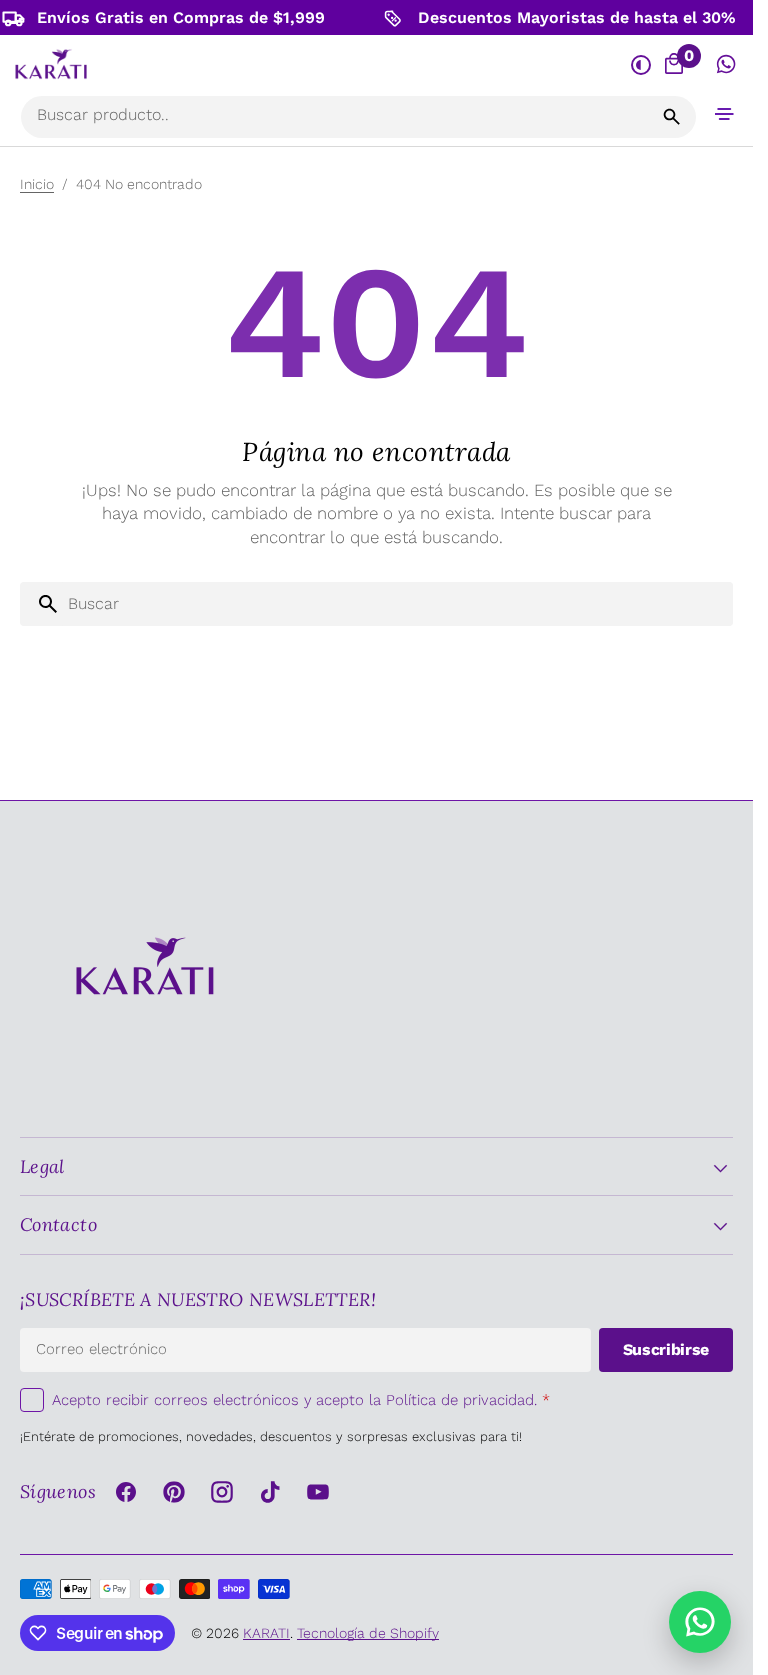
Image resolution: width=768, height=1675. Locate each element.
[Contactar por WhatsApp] (700, 1622)
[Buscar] (672, 117)
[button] (725, 113)
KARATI (266, 1633)
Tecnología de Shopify (368, 1633)
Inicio (37, 184)
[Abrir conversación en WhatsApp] (726, 64)
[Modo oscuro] (640, 64)
